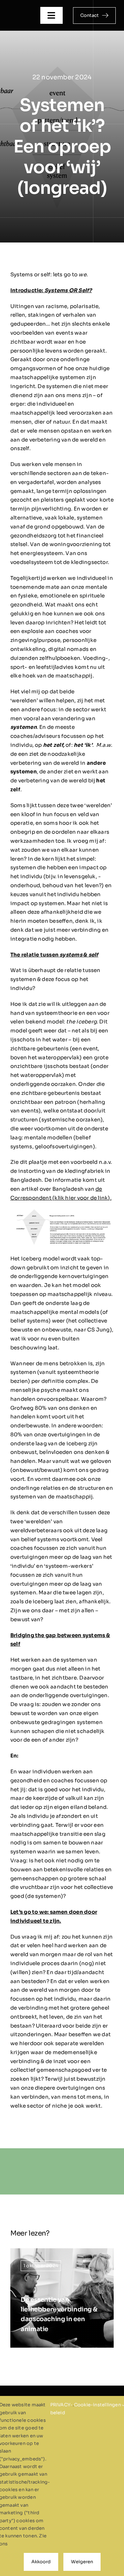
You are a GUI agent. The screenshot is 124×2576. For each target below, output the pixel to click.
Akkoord (41, 2562)
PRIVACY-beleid (62, 2409)
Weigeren (82, 2562)
